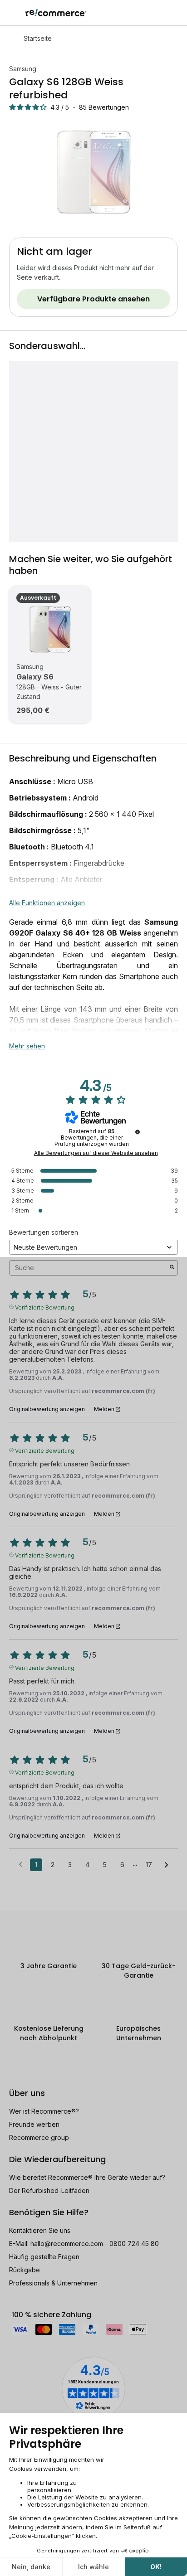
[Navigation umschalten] (13, 13)
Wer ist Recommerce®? (44, 2111)
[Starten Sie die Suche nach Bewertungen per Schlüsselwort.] (172, 1268)
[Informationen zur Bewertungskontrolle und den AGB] (138, 1132)
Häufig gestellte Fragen (44, 2257)
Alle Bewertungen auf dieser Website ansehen (96, 1153)
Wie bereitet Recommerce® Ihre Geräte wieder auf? (87, 2177)
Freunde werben (34, 2124)
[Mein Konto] (160, 13)
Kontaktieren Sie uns (40, 2230)
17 (149, 1865)
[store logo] (56, 13)
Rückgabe (25, 2270)
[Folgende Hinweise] (166, 1865)
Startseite (38, 38)
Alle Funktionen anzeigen (47, 903)
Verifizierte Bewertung (45, 1307)
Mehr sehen (27, 1046)
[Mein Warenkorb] (175, 13)
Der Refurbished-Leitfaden (49, 2190)
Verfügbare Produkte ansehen (93, 299)
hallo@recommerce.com (67, 2244)
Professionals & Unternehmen (53, 2283)
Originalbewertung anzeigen (47, 1409)
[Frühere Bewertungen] (21, 1864)
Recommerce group (39, 2137)
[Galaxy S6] (50, 629)
